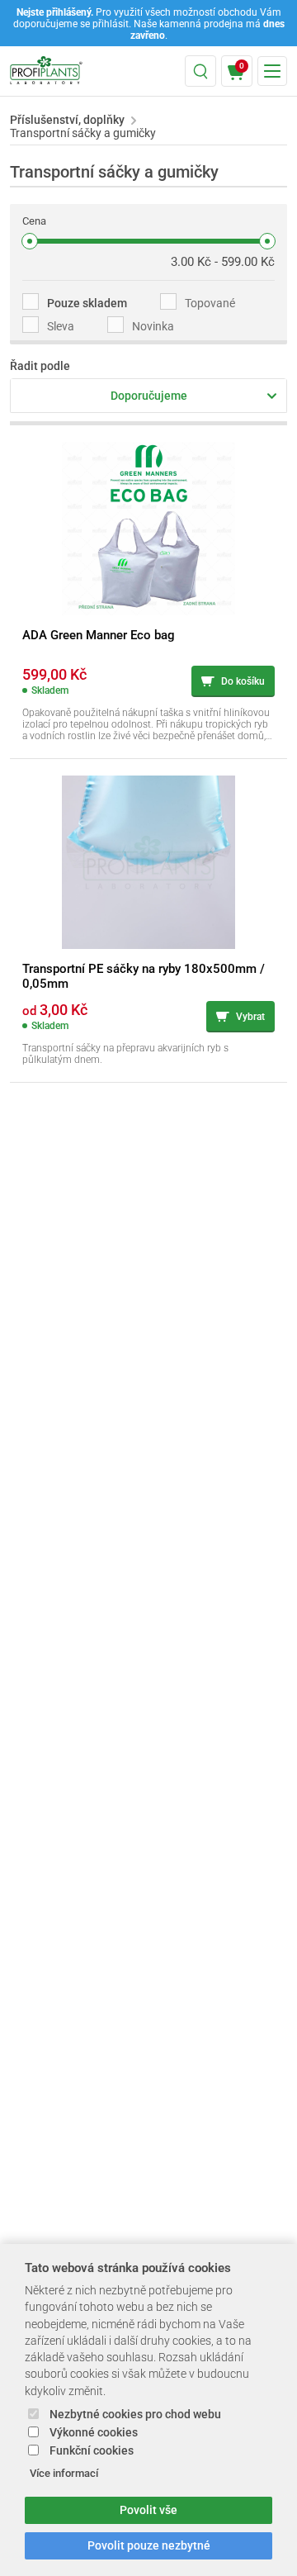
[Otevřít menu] (272, 71)
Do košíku (243, 681)
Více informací (64, 2473)
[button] (200, 71)
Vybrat (250, 1017)
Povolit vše (148, 2510)
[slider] (30, 241)
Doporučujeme (149, 396)
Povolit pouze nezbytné (149, 2546)
